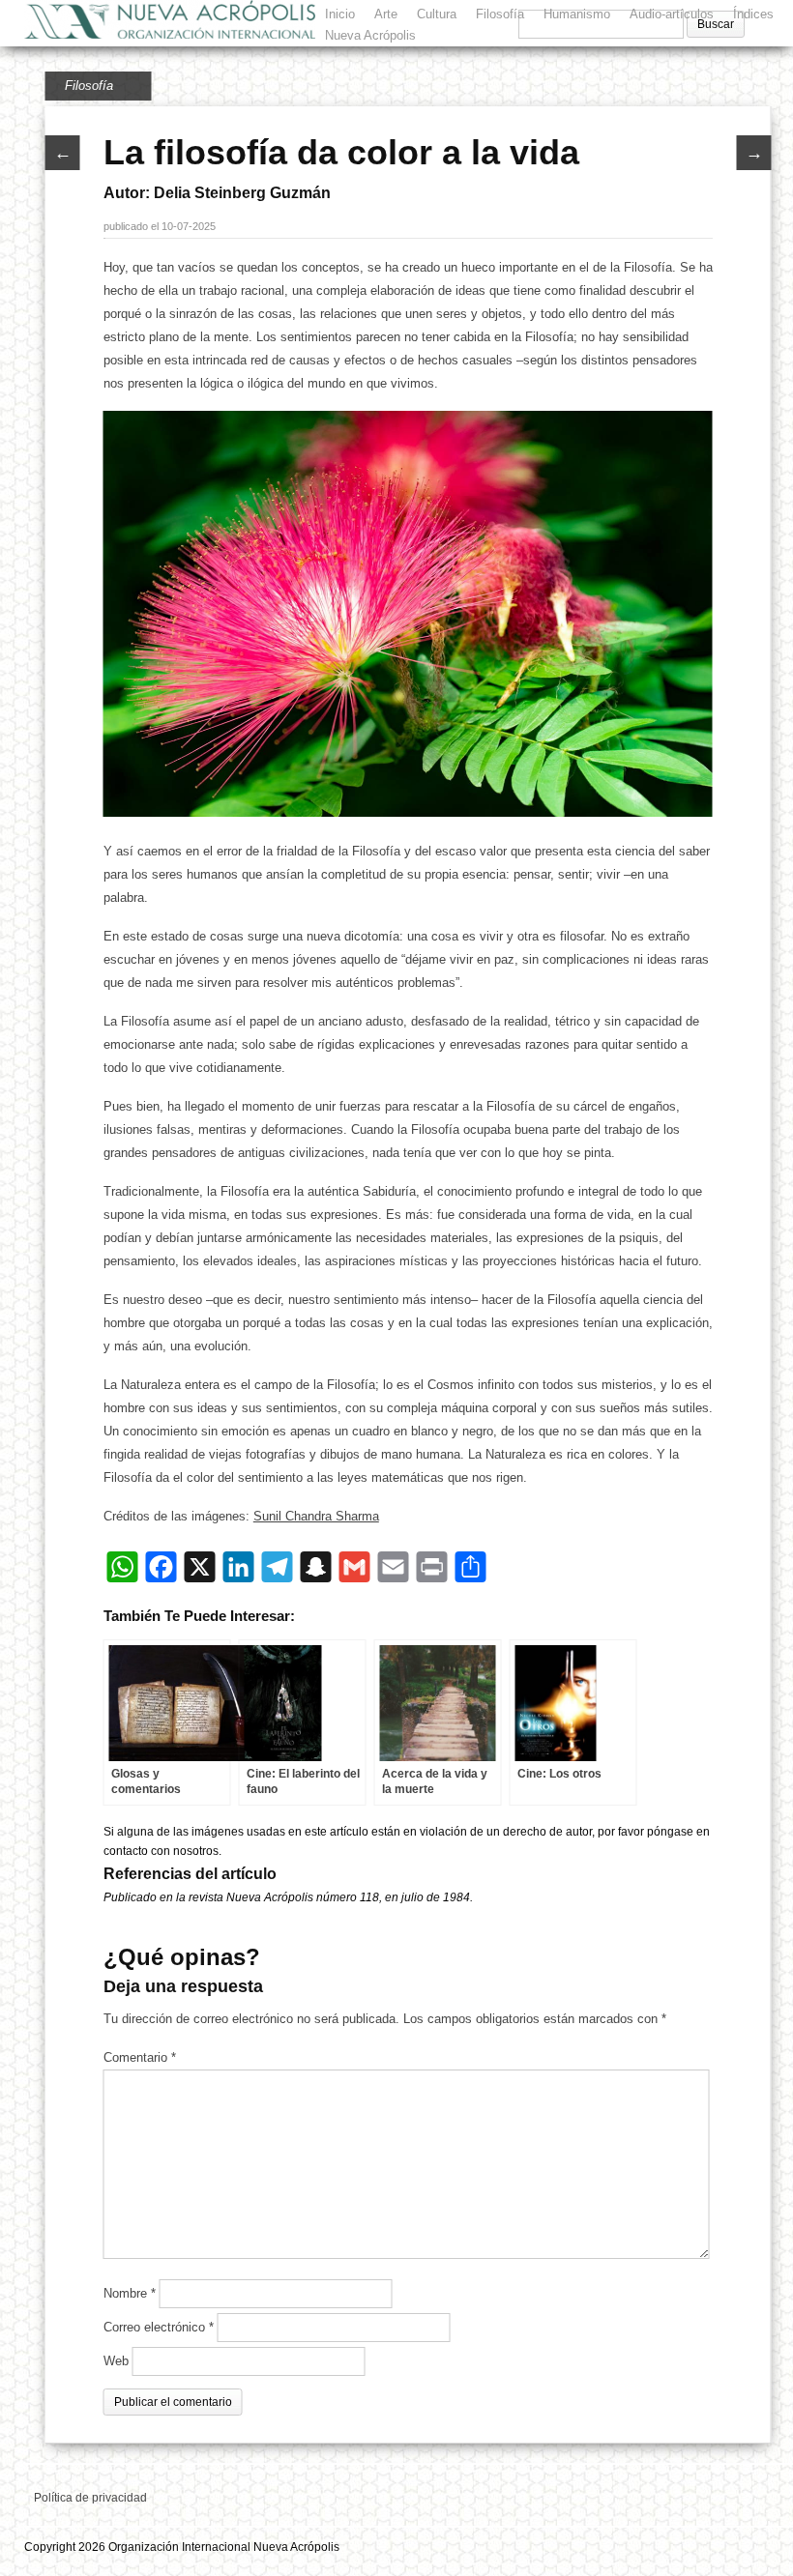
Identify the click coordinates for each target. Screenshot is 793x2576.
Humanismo (577, 14)
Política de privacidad (90, 2498)
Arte (386, 14)
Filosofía (500, 14)
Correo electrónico (159, 2327)
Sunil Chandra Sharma (316, 1516)
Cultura (437, 14)
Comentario (140, 2057)
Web (116, 2361)
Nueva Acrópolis (370, 35)
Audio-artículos (672, 14)
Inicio (340, 14)
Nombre (130, 2293)
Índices (753, 14)
